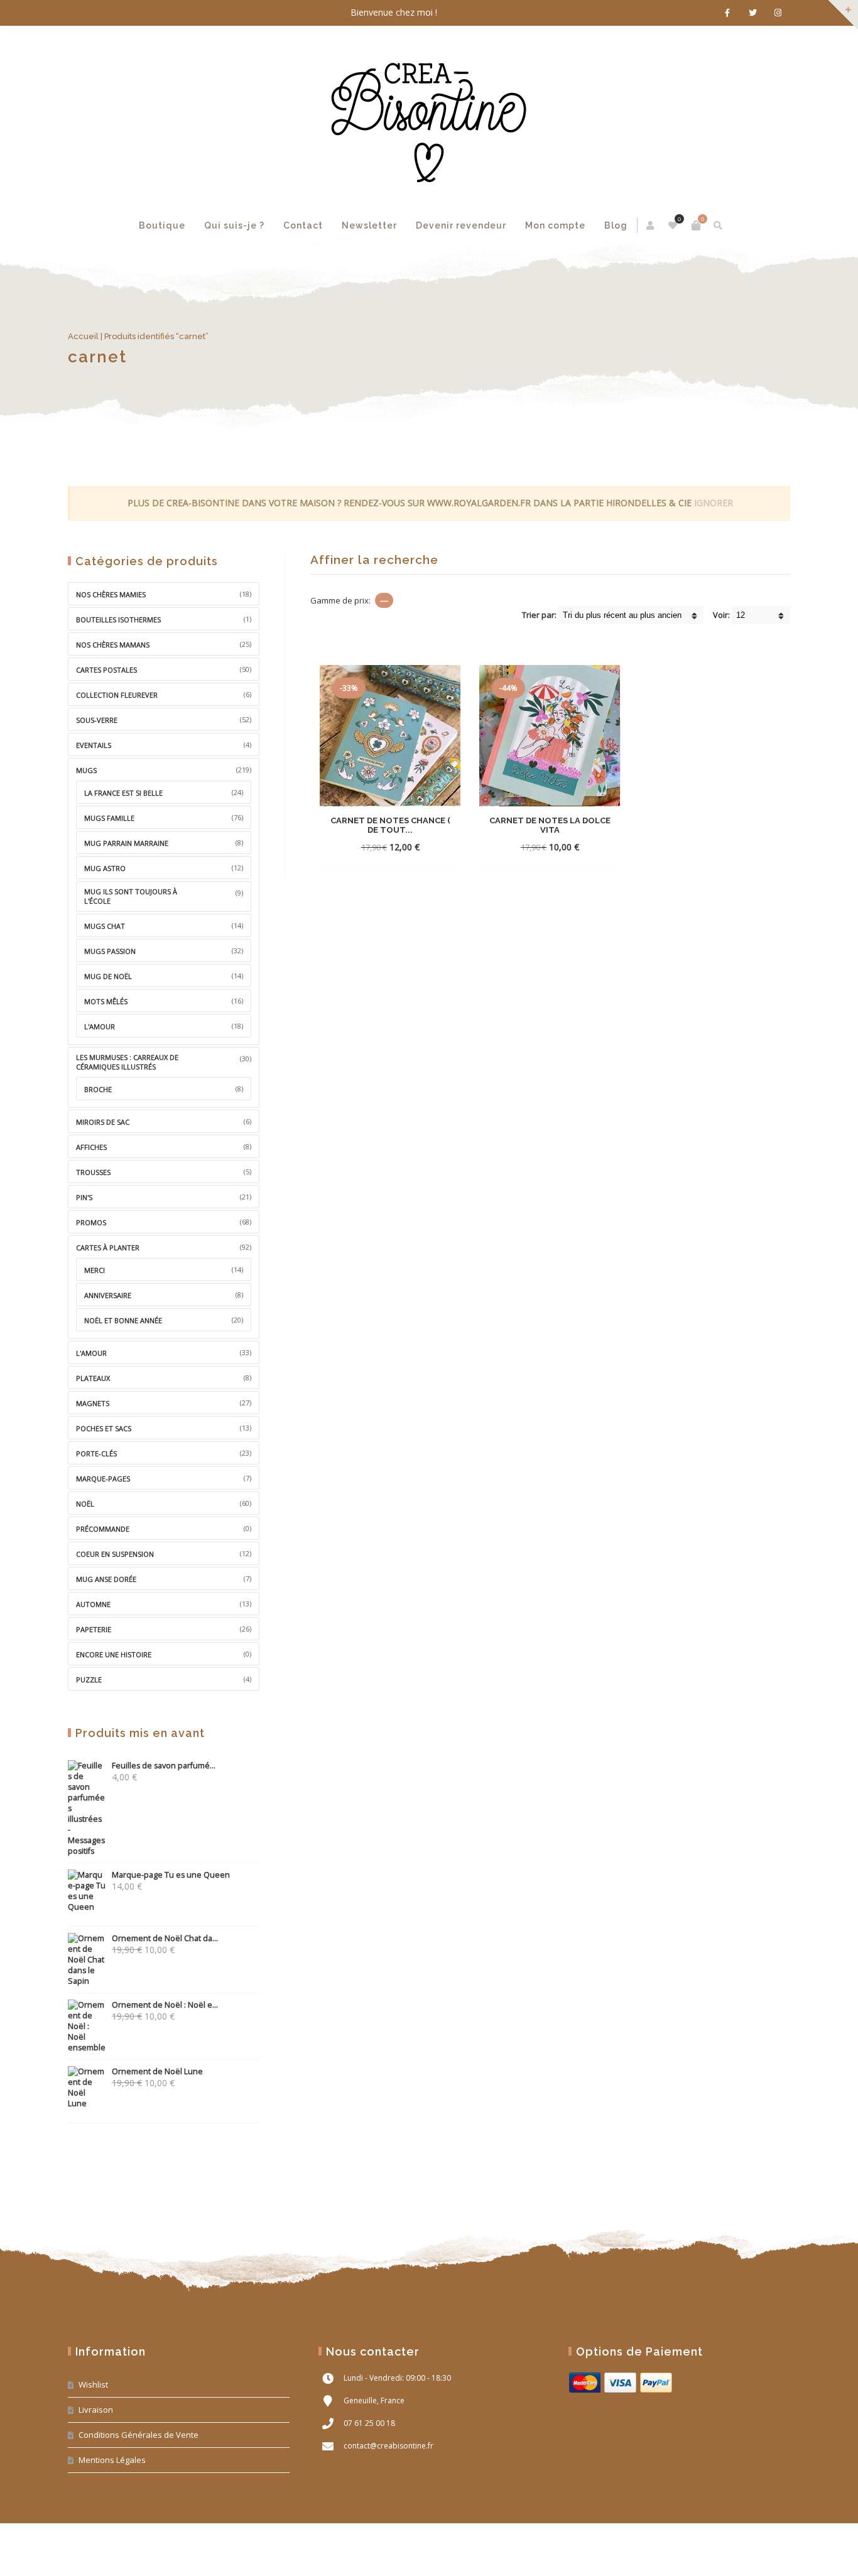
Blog (616, 225)
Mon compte (555, 225)
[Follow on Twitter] (752, 13)
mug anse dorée (106, 1579)
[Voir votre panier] (696, 225)
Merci (95, 1270)
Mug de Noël (108, 976)
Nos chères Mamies (111, 594)
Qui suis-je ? (234, 225)
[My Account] (651, 225)
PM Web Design (767, 2552)
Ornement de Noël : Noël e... (165, 2005)
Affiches (91, 1147)
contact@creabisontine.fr (388, 2446)
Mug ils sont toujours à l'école (131, 896)
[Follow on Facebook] (727, 13)
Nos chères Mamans (113, 645)
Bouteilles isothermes (118, 620)
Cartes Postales (106, 670)
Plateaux (93, 1378)
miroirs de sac (103, 1122)
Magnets (93, 1403)
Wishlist (93, 2384)
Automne (93, 1604)
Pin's (84, 1197)
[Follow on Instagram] (778, 13)
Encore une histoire (114, 1654)
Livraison (96, 2410)
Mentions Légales (112, 2460)
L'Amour (91, 1353)
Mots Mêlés (106, 1001)
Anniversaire (108, 1295)
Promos (91, 1222)
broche (98, 1089)
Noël (85, 1504)
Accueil (83, 336)
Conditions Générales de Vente (138, 2435)
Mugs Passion (110, 951)
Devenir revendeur (461, 225)
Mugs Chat (105, 926)
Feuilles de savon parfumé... (164, 1766)
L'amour (100, 1026)
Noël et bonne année (123, 1320)
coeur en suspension (115, 1554)
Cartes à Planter (108, 1247)
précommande (103, 1529)
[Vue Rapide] (411, 847)
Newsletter (369, 225)
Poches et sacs (104, 1428)
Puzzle (89, 1680)
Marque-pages (103, 1479)
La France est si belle (123, 793)
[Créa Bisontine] (429, 116)
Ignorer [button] (714, 503)
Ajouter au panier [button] (527, 847)
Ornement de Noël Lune (157, 2071)
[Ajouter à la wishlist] (434, 847)
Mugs (86, 770)
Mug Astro (105, 868)
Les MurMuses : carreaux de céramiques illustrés (127, 1062)
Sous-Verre (97, 720)
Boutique (162, 225)
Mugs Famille (109, 818)
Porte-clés (96, 1453)
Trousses (93, 1172)
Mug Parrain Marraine (126, 843)
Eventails (94, 745)
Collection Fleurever (117, 695)
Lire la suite (367, 847)
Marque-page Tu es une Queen (171, 1875)
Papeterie (94, 1629)
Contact (303, 225)
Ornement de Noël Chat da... (165, 1938)
